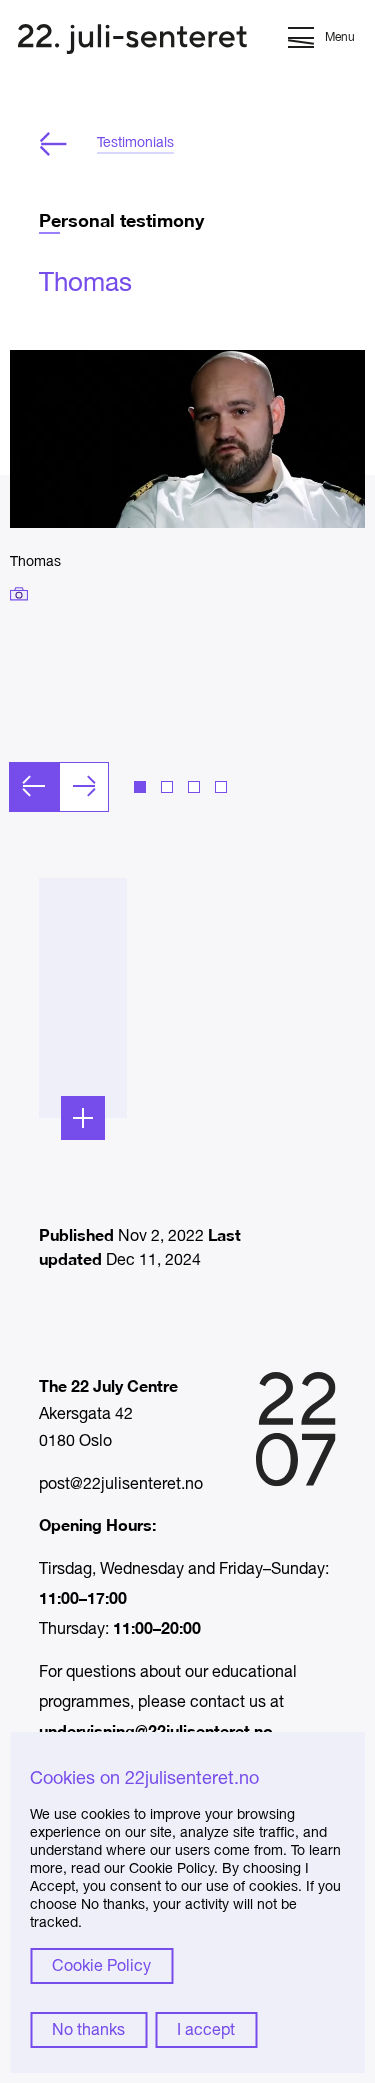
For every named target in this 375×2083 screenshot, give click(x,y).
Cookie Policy (101, 1967)
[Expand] (83, 1118)
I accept (206, 2031)
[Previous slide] (34, 787)
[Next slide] (84, 787)
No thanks (88, 2031)
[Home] (132, 41)
